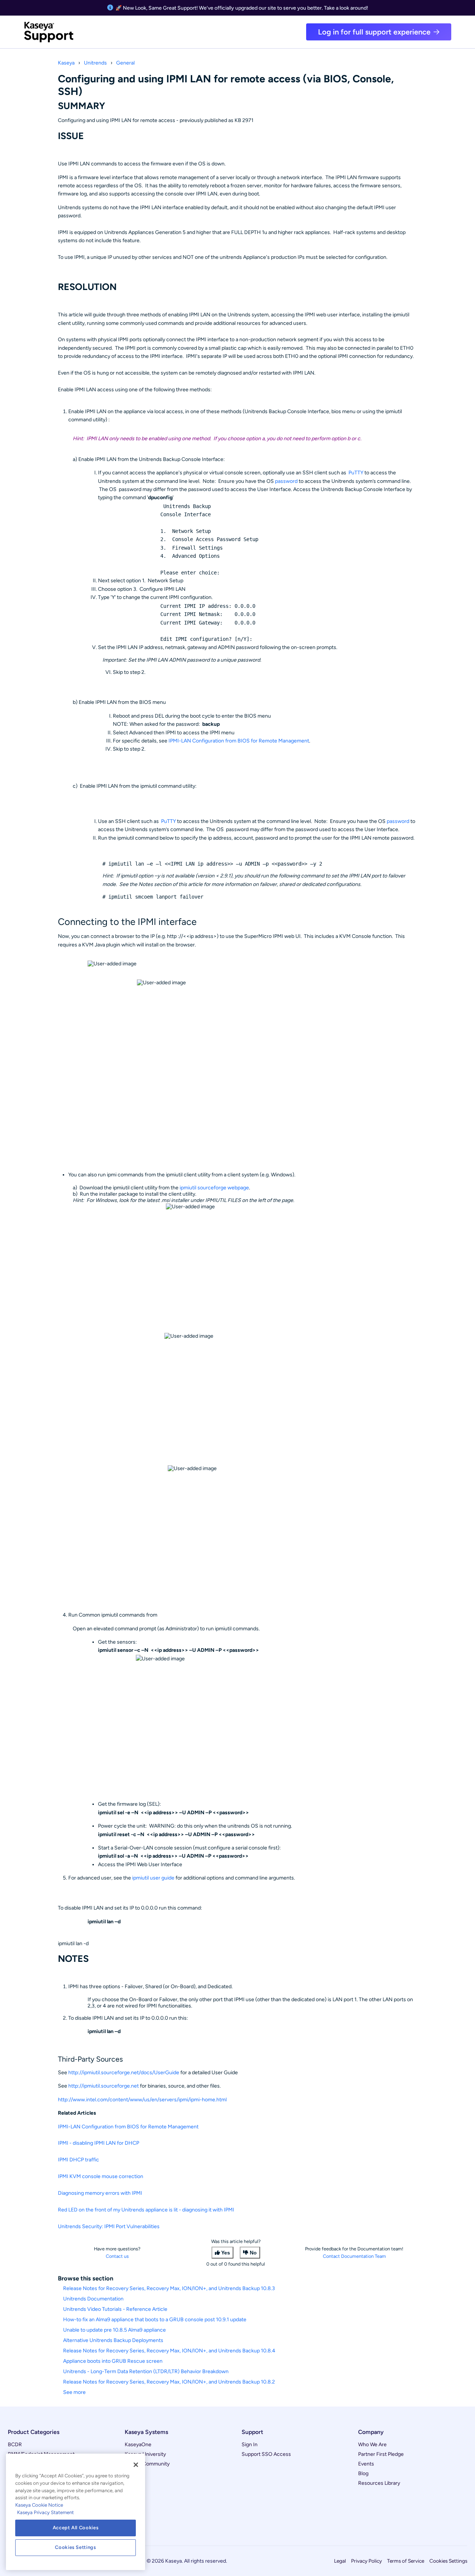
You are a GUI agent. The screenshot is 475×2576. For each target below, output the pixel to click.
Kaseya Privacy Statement (45, 2512)
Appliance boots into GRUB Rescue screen (113, 2361)
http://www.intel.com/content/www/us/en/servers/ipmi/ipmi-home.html (142, 2100)
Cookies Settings (448, 2561)
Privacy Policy (366, 2561)
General (125, 63)
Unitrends (95, 63)
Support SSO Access (266, 2454)
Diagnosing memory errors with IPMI (100, 2193)
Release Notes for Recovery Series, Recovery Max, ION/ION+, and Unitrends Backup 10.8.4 (169, 2351)
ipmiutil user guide (153, 1878)
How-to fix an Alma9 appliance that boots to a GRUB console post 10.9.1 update (155, 2320)
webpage (238, 1188)
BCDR (15, 2445)
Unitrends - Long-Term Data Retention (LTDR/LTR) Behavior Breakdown (146, 2371)
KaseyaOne (138, 2445)
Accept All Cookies (76, 2528)
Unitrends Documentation (93, 2299)
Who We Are (372, 2445)
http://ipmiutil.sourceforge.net (104, 2086)
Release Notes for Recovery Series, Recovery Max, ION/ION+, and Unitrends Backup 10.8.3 (169, 2288)
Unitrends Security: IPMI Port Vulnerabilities (109, 2226)
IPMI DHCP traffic (78, 2160)
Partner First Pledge (381, 2454)
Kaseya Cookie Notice (39, 2505)
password (286, 481)
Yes (226, 2253)
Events (366, 2464)
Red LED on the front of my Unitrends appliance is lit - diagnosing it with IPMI (146, 2210)
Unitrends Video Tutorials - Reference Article (115, 2309)
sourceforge (212, 1188)
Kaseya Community (147, 2464)
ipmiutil (188, 1188)
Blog (363, 2473)
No (253, 2253)
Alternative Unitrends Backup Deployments (113, 2340)
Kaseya (66, 63)
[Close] (136, 2465)
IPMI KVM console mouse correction (101, 2176)
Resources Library (379, 2483)
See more (74, 2392)
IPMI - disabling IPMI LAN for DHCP (99, 2143)
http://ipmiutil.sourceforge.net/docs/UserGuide (124, 2073)
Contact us (117, 2256)
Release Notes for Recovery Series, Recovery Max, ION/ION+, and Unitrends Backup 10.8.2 (169, 2382)
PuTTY (356, 473)
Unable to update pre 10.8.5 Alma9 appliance (114, 2330)
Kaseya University (145, 2454)
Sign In (250, 2445)
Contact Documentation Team (354, 2256)
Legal (340, 2561)
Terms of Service (406, 2561)
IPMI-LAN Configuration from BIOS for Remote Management (239, 741)
